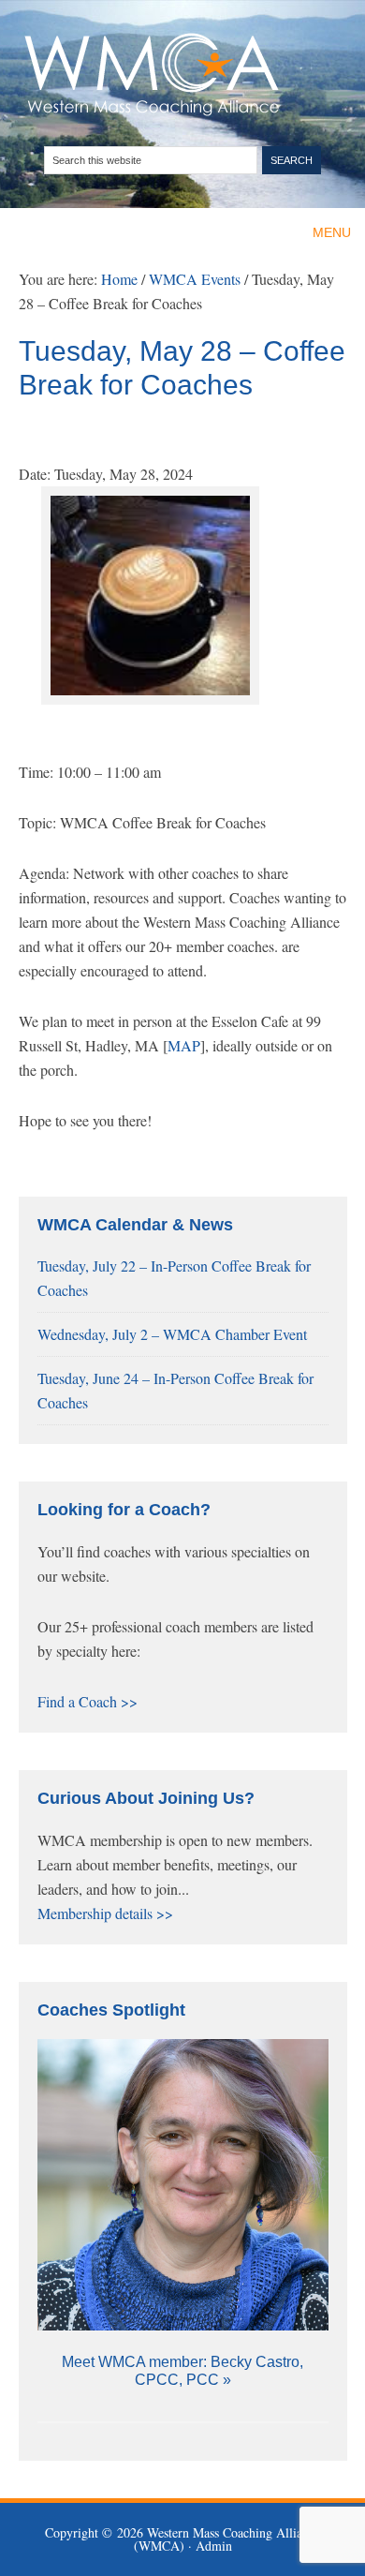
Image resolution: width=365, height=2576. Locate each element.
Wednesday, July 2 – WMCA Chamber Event (172, 1334)
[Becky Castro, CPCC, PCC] (183, 2185)
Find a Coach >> (88, 1701)
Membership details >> (105, 1913)
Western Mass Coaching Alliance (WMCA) (183, 75)
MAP (184, 1045)
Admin (214, 2546)
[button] (332, 233)
